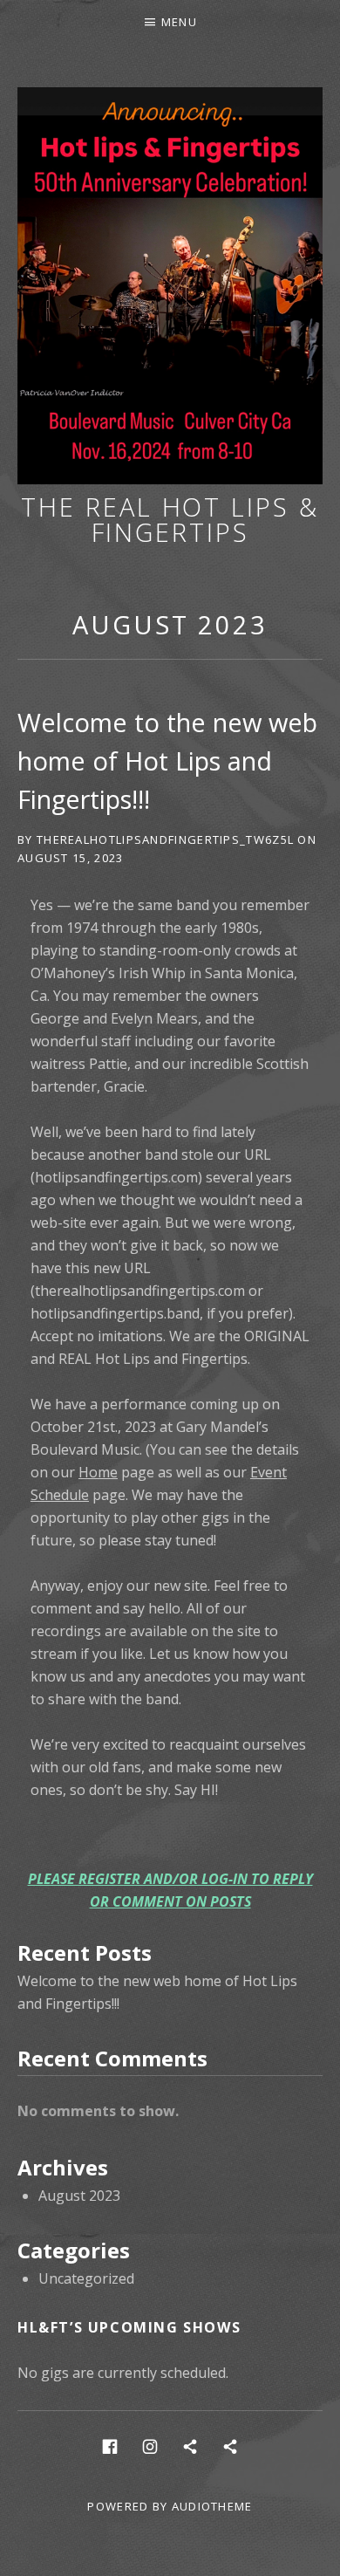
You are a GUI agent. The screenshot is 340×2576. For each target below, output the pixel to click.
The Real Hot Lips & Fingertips (170, 519)
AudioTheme (212, 2506)
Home (98, 1472)
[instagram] (150, 2446)
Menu (179, 22)
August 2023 (170, 624)
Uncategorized (86, 2278)
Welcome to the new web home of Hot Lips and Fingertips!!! (167, 760)
